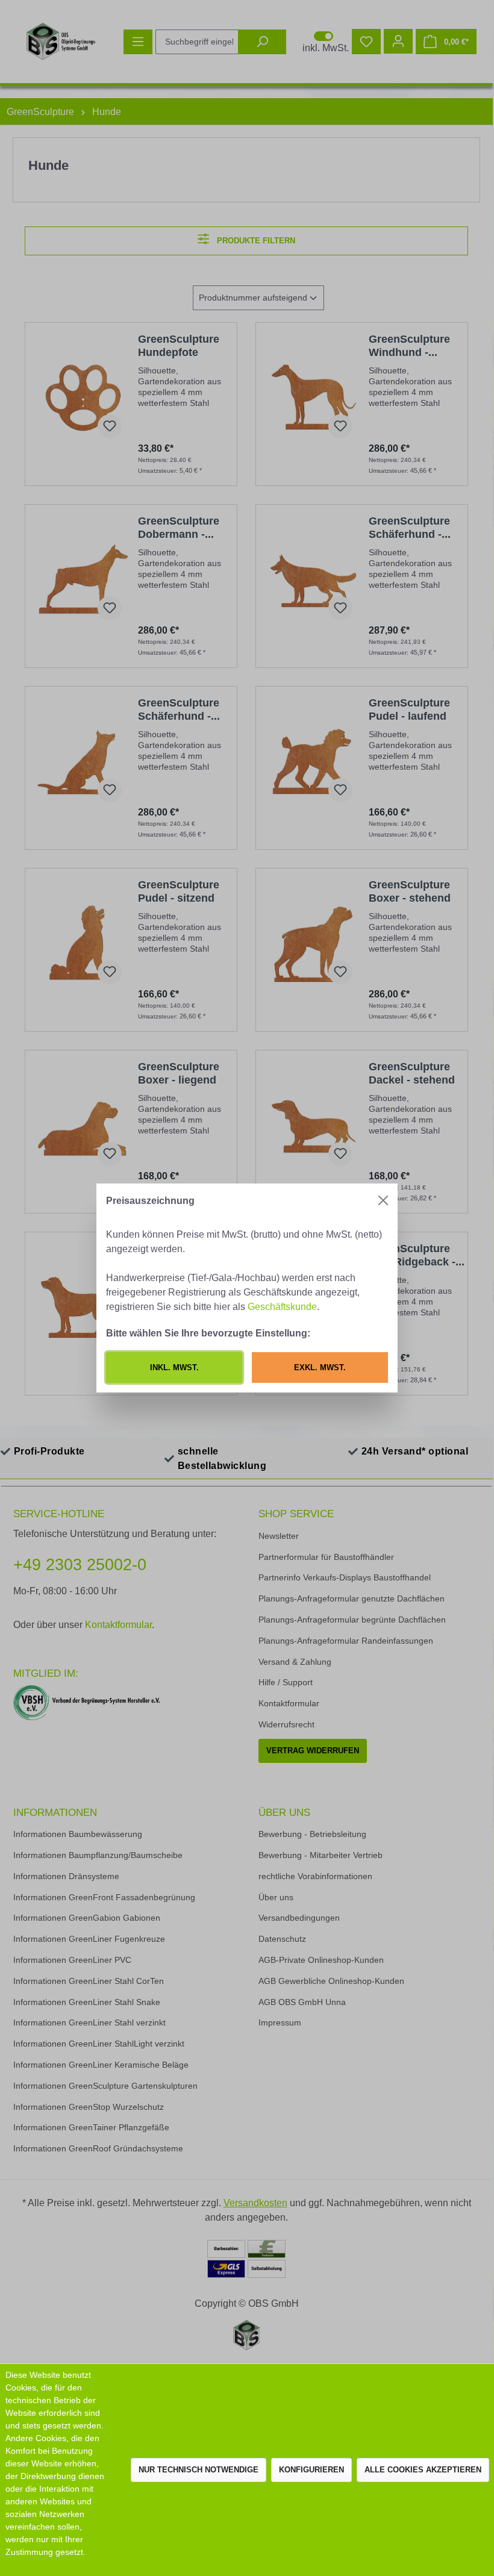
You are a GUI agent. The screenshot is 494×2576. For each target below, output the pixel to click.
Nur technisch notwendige (199, 2470)
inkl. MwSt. (174, 1368)
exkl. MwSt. (320, 1368)
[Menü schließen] (383, 1200)
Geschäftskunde (282, 1306)
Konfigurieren (311, 2470)
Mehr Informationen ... (48, 2565)
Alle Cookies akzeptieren (423, 2470)
